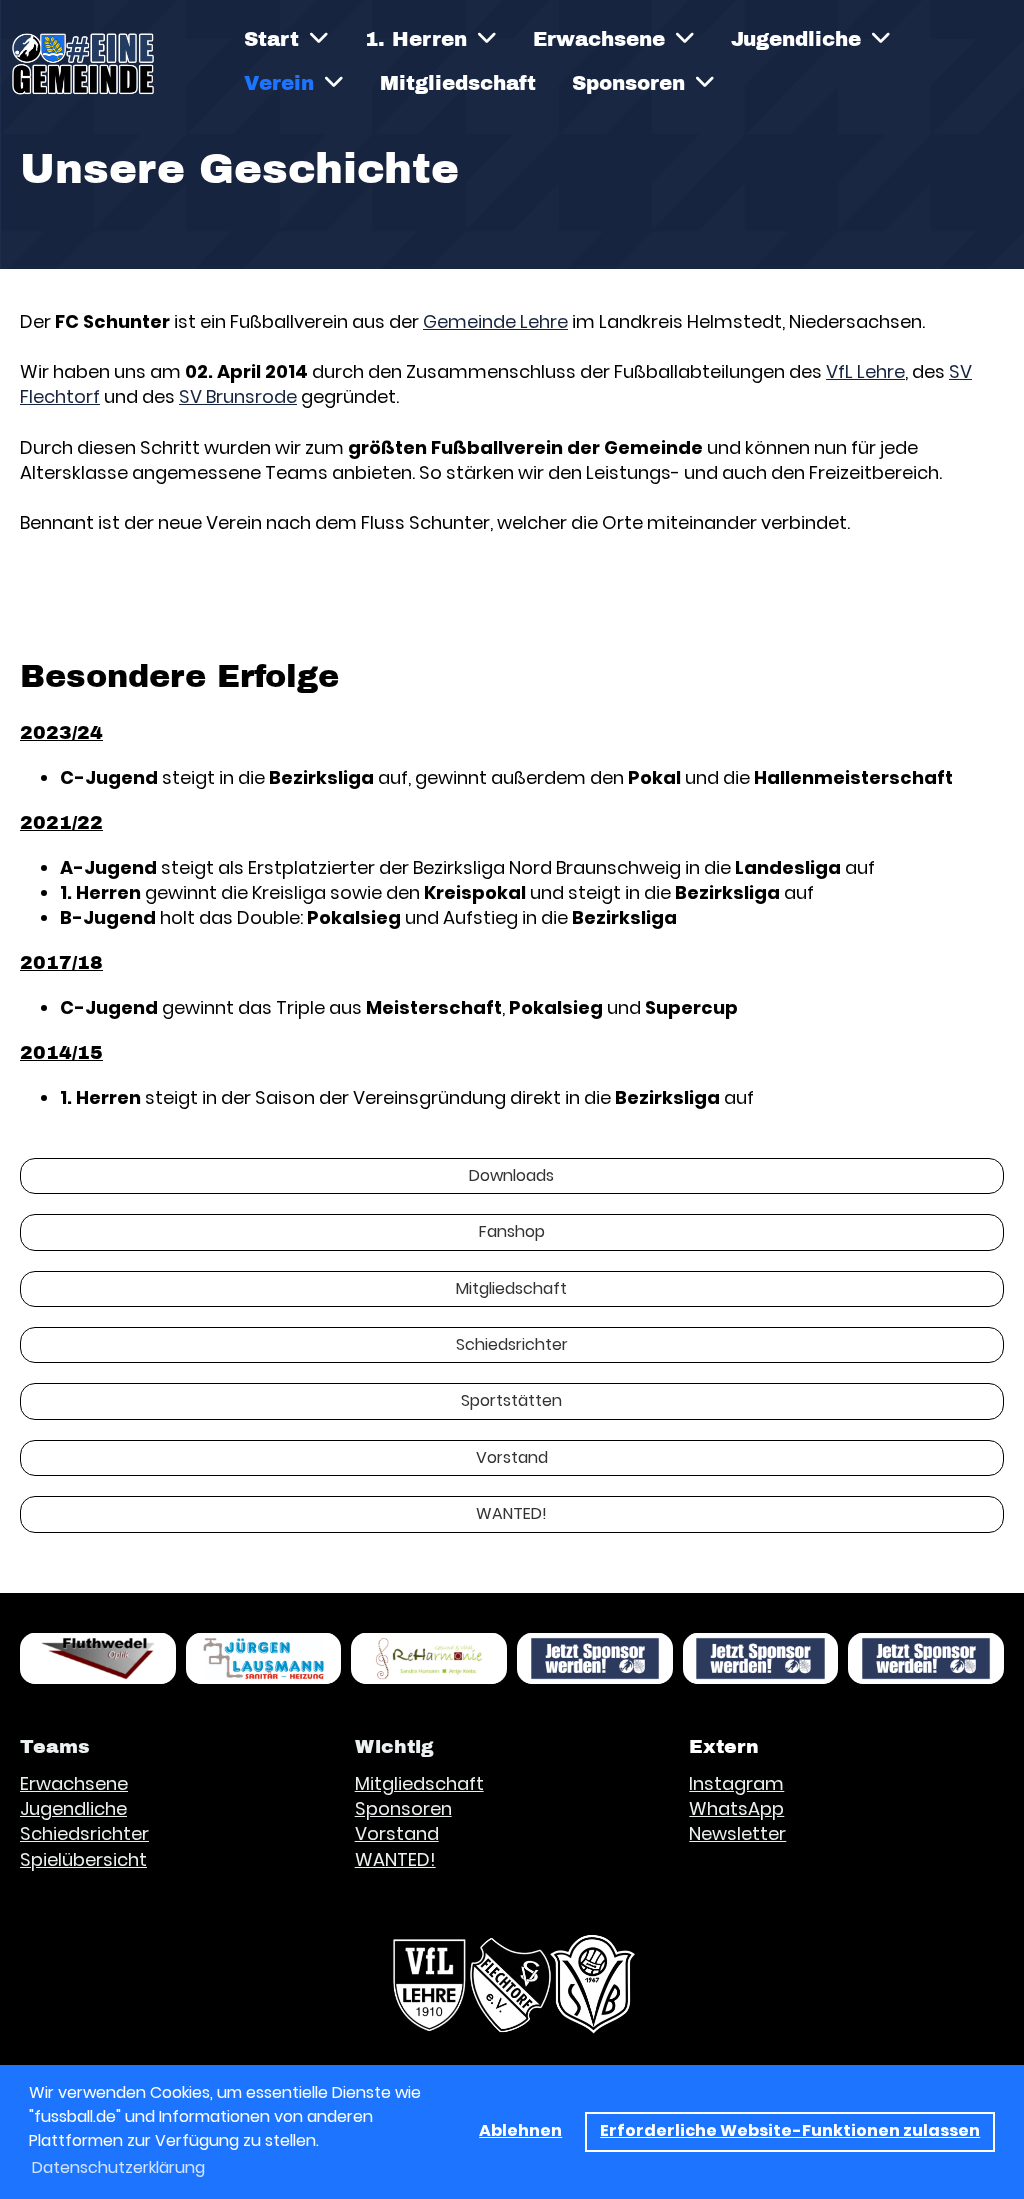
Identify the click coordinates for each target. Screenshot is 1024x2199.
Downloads (511, 1175)
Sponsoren (628, 83)
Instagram (736, 1783)
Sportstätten (511, 1400)
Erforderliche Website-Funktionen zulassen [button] (790, 2130)
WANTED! (511, 1513)
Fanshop (512, 1231)
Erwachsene (599, 39)
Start (271, 39)
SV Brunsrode (238, 396)
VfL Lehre (865, 371)
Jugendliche (796, 39)
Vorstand (512, 1457)
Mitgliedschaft (458, 83)
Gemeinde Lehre (495, 321)
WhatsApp (736, 1808)
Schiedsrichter (512, 1344)
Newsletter (737, 1833)
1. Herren (416, 39)
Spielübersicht (83, 1859)
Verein (279, 83)
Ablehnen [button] (520, 2130)
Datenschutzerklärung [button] (118, 2167)
